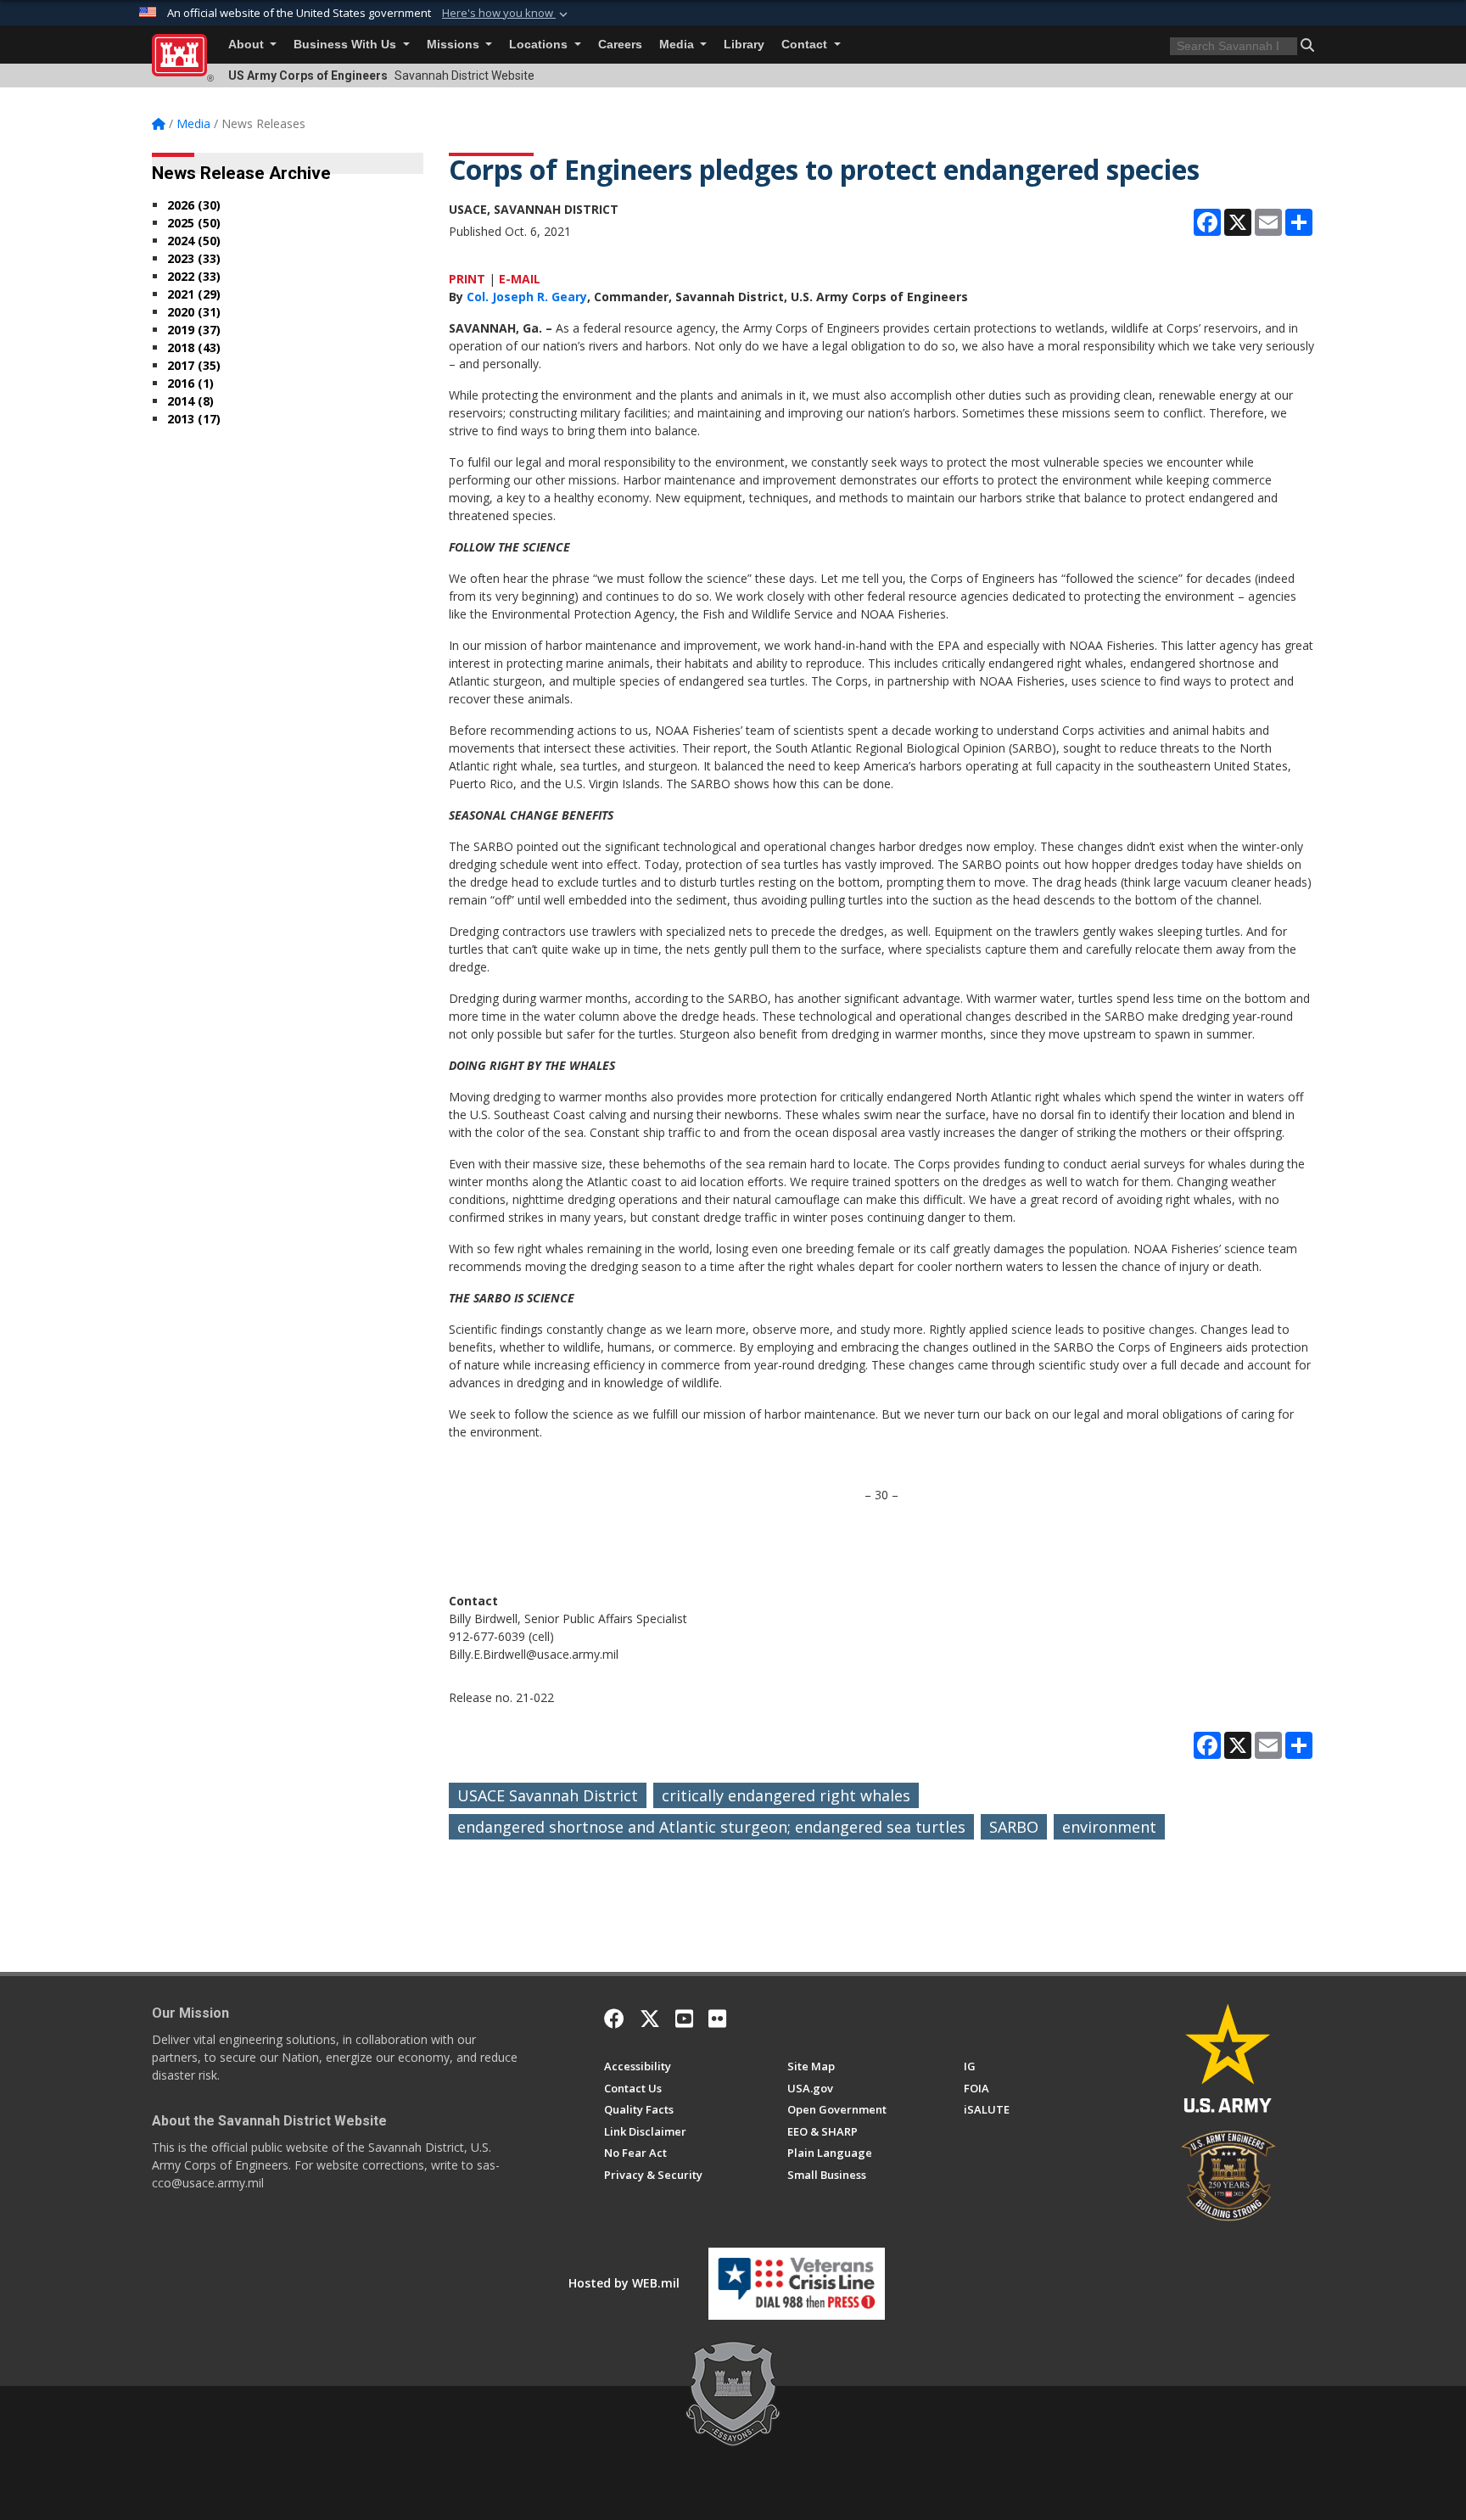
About (248, 45)
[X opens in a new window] (650, 2019)
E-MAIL (520, 279)
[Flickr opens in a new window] (717, 2019)
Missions (455, 45)
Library (744, 45)
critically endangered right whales (786, 1795)
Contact (806, 45)
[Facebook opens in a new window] (614, 2019)
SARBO (1014, 1827)
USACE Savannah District (548, 1795)
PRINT (467, 279)
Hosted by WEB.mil (624, 2283)
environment (1109, 1827)
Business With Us (347, 45)
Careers (620, 45)
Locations (540, 45)
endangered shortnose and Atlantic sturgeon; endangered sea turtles (711, 1827)
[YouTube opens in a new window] (684, 2019)
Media (678, 45)
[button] (506, 14)
